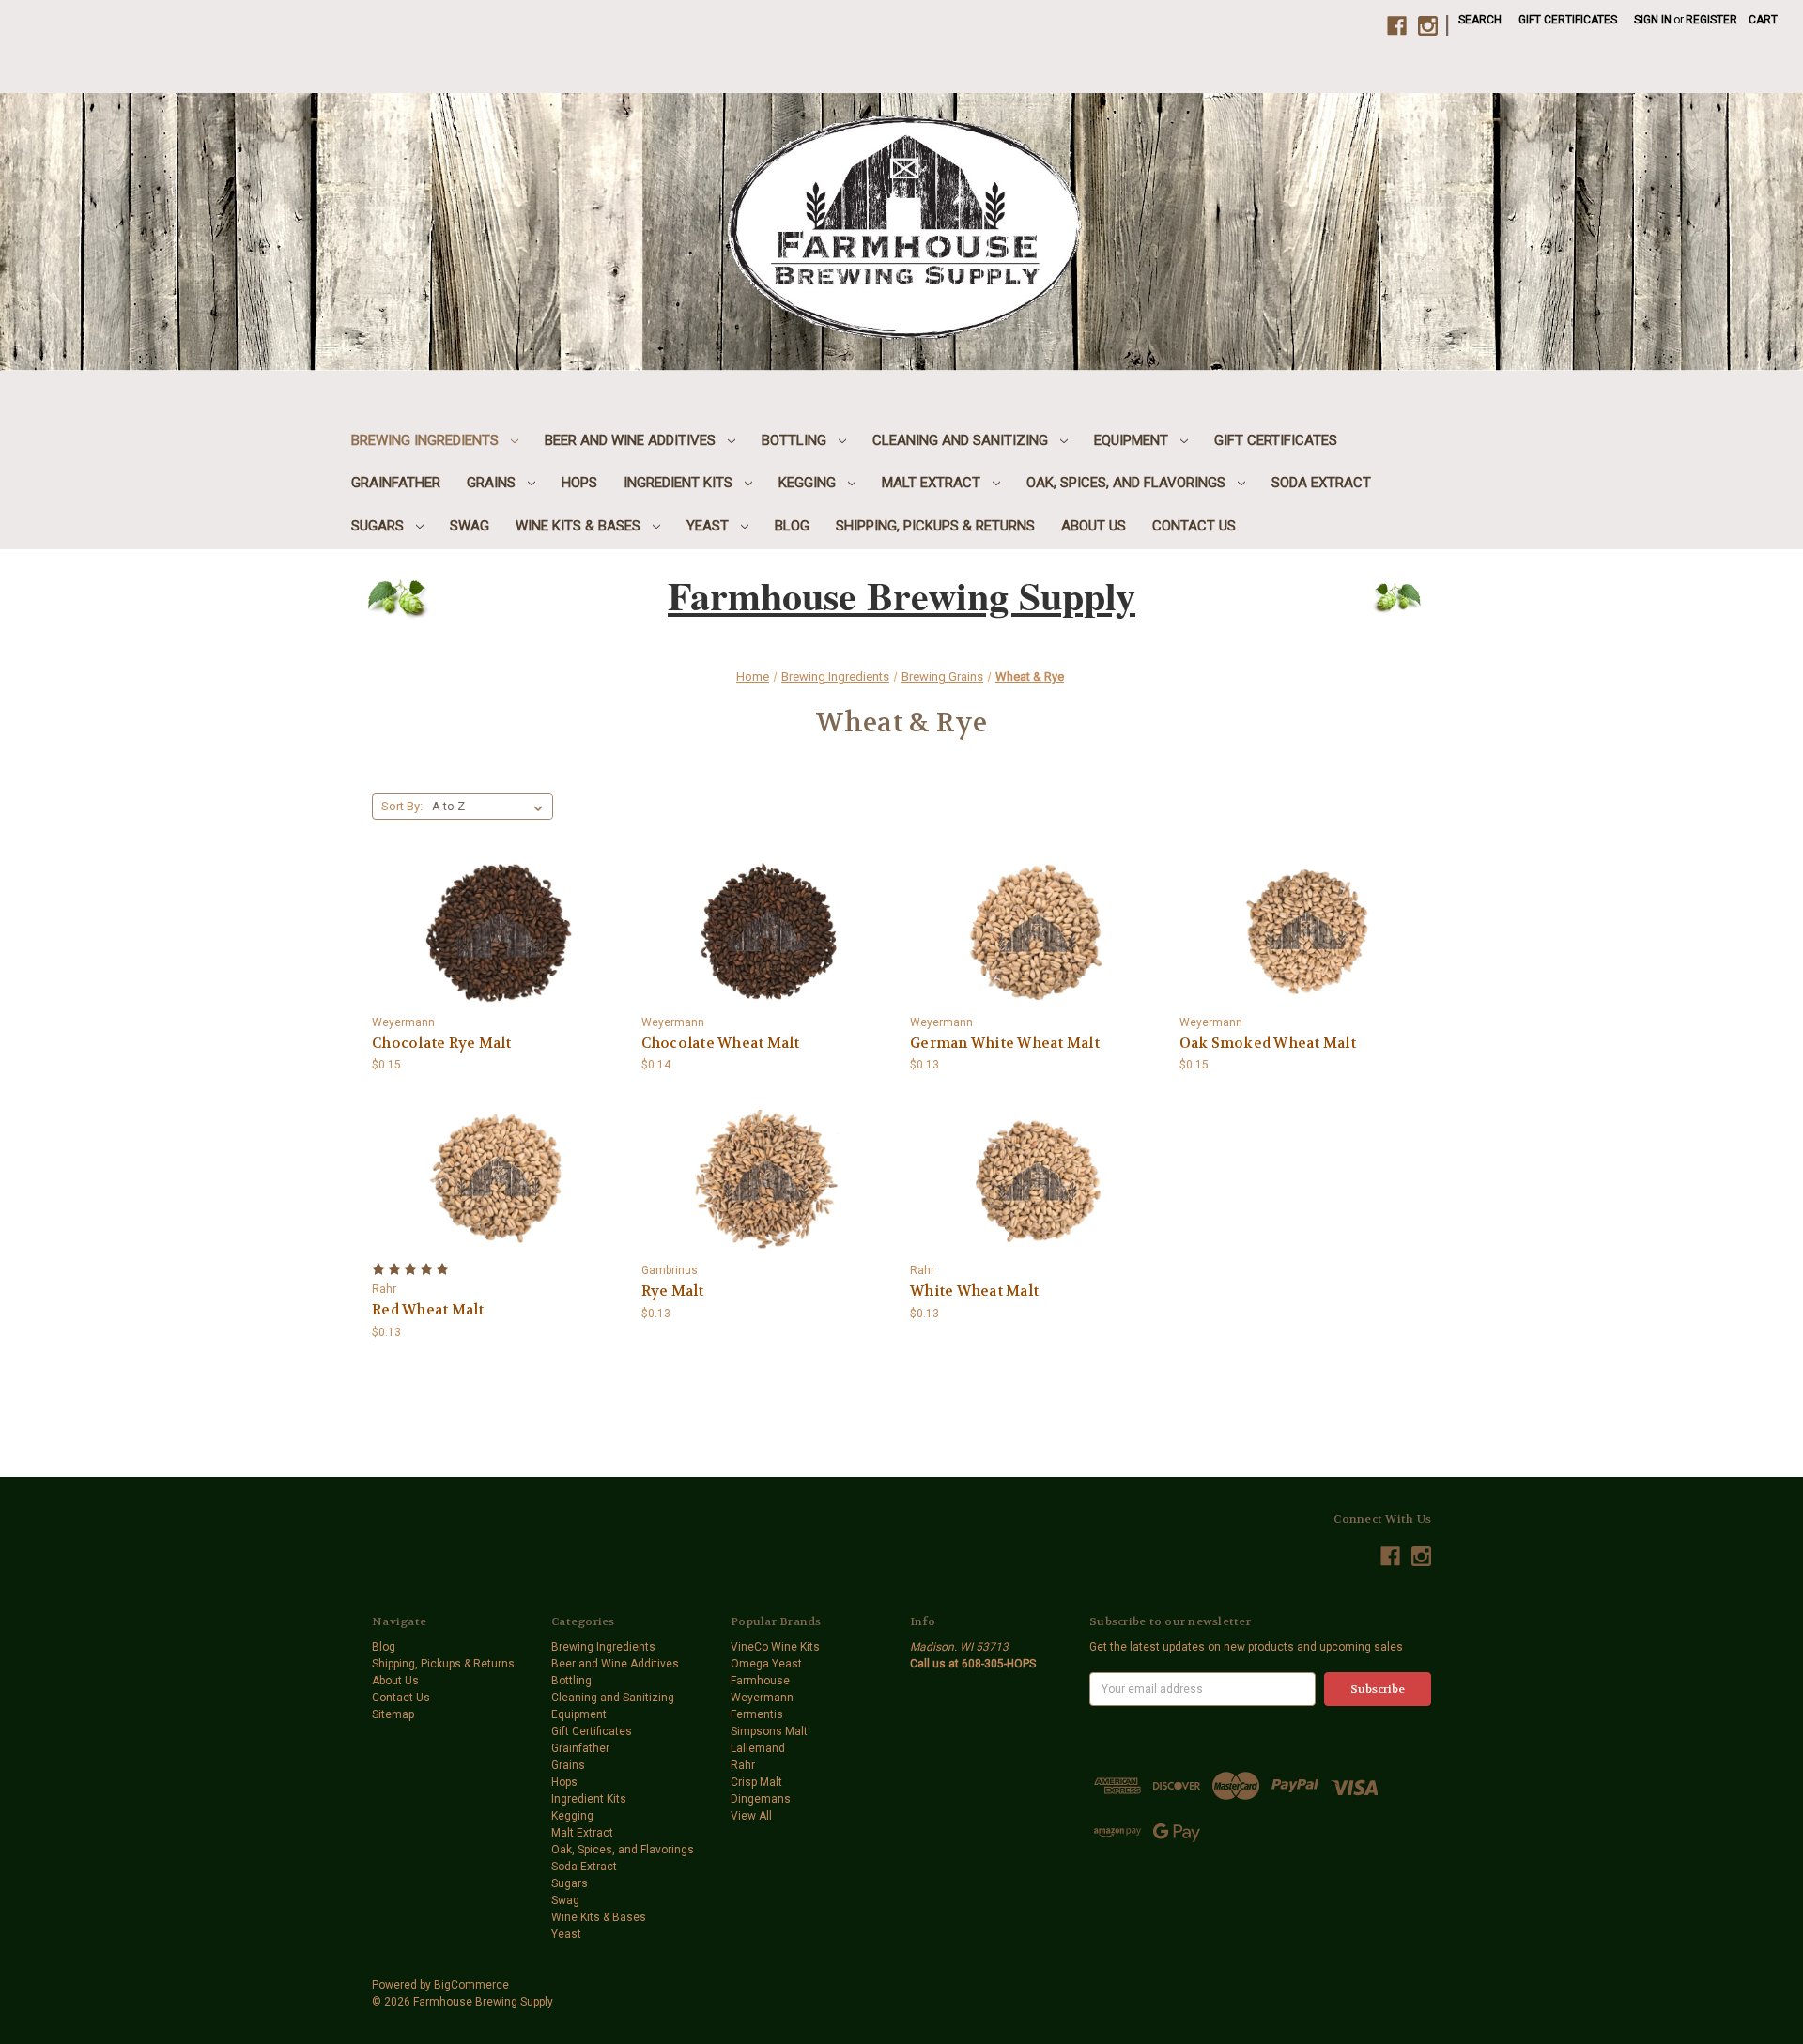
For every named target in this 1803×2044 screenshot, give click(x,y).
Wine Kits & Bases (580, 526)
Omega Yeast (766, 1664)
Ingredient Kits (680, 483)
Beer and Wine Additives (632, 440)
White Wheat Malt (974, 1291)
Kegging (809, 483)
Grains (493, 483)
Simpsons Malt (769, 1731)
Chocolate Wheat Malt (721, 1043)
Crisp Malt (756, 1782)
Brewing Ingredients (427, 440)
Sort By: (402, 806)
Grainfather (396, 483)
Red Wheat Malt (428, 1310)
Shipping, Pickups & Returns (935, 526)
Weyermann (762, 1698)
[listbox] (491, 807)
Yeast (709, 526)
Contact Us (1194, 526)
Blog (792, 526)
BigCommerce (471, 1985)
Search (1480, 20)
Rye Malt (673, 1291)
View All (751, 1816)
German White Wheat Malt (1005, 1043)
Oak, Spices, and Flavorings (1128, 483)
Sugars (379, 526)
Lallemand (758, 1748)
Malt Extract (933, 483)
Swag (470, 526)
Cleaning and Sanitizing (962, 440)
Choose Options (498, 948)
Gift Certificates (1568, 20)
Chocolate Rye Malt (442, 1043)
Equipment (1133, 440)
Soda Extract (1321, 483)
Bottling (796, 440)
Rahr (743, 1765)
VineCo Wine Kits (775, 1647)
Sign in (1653, 20)
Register (1711, 20)
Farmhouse (760, 1681)
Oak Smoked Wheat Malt (1268, 1043)
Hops (579, 483)
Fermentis (757, 1714)
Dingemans (761, 1799)
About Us (1094, 526)
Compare (492, 919)
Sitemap (393, 1714)
